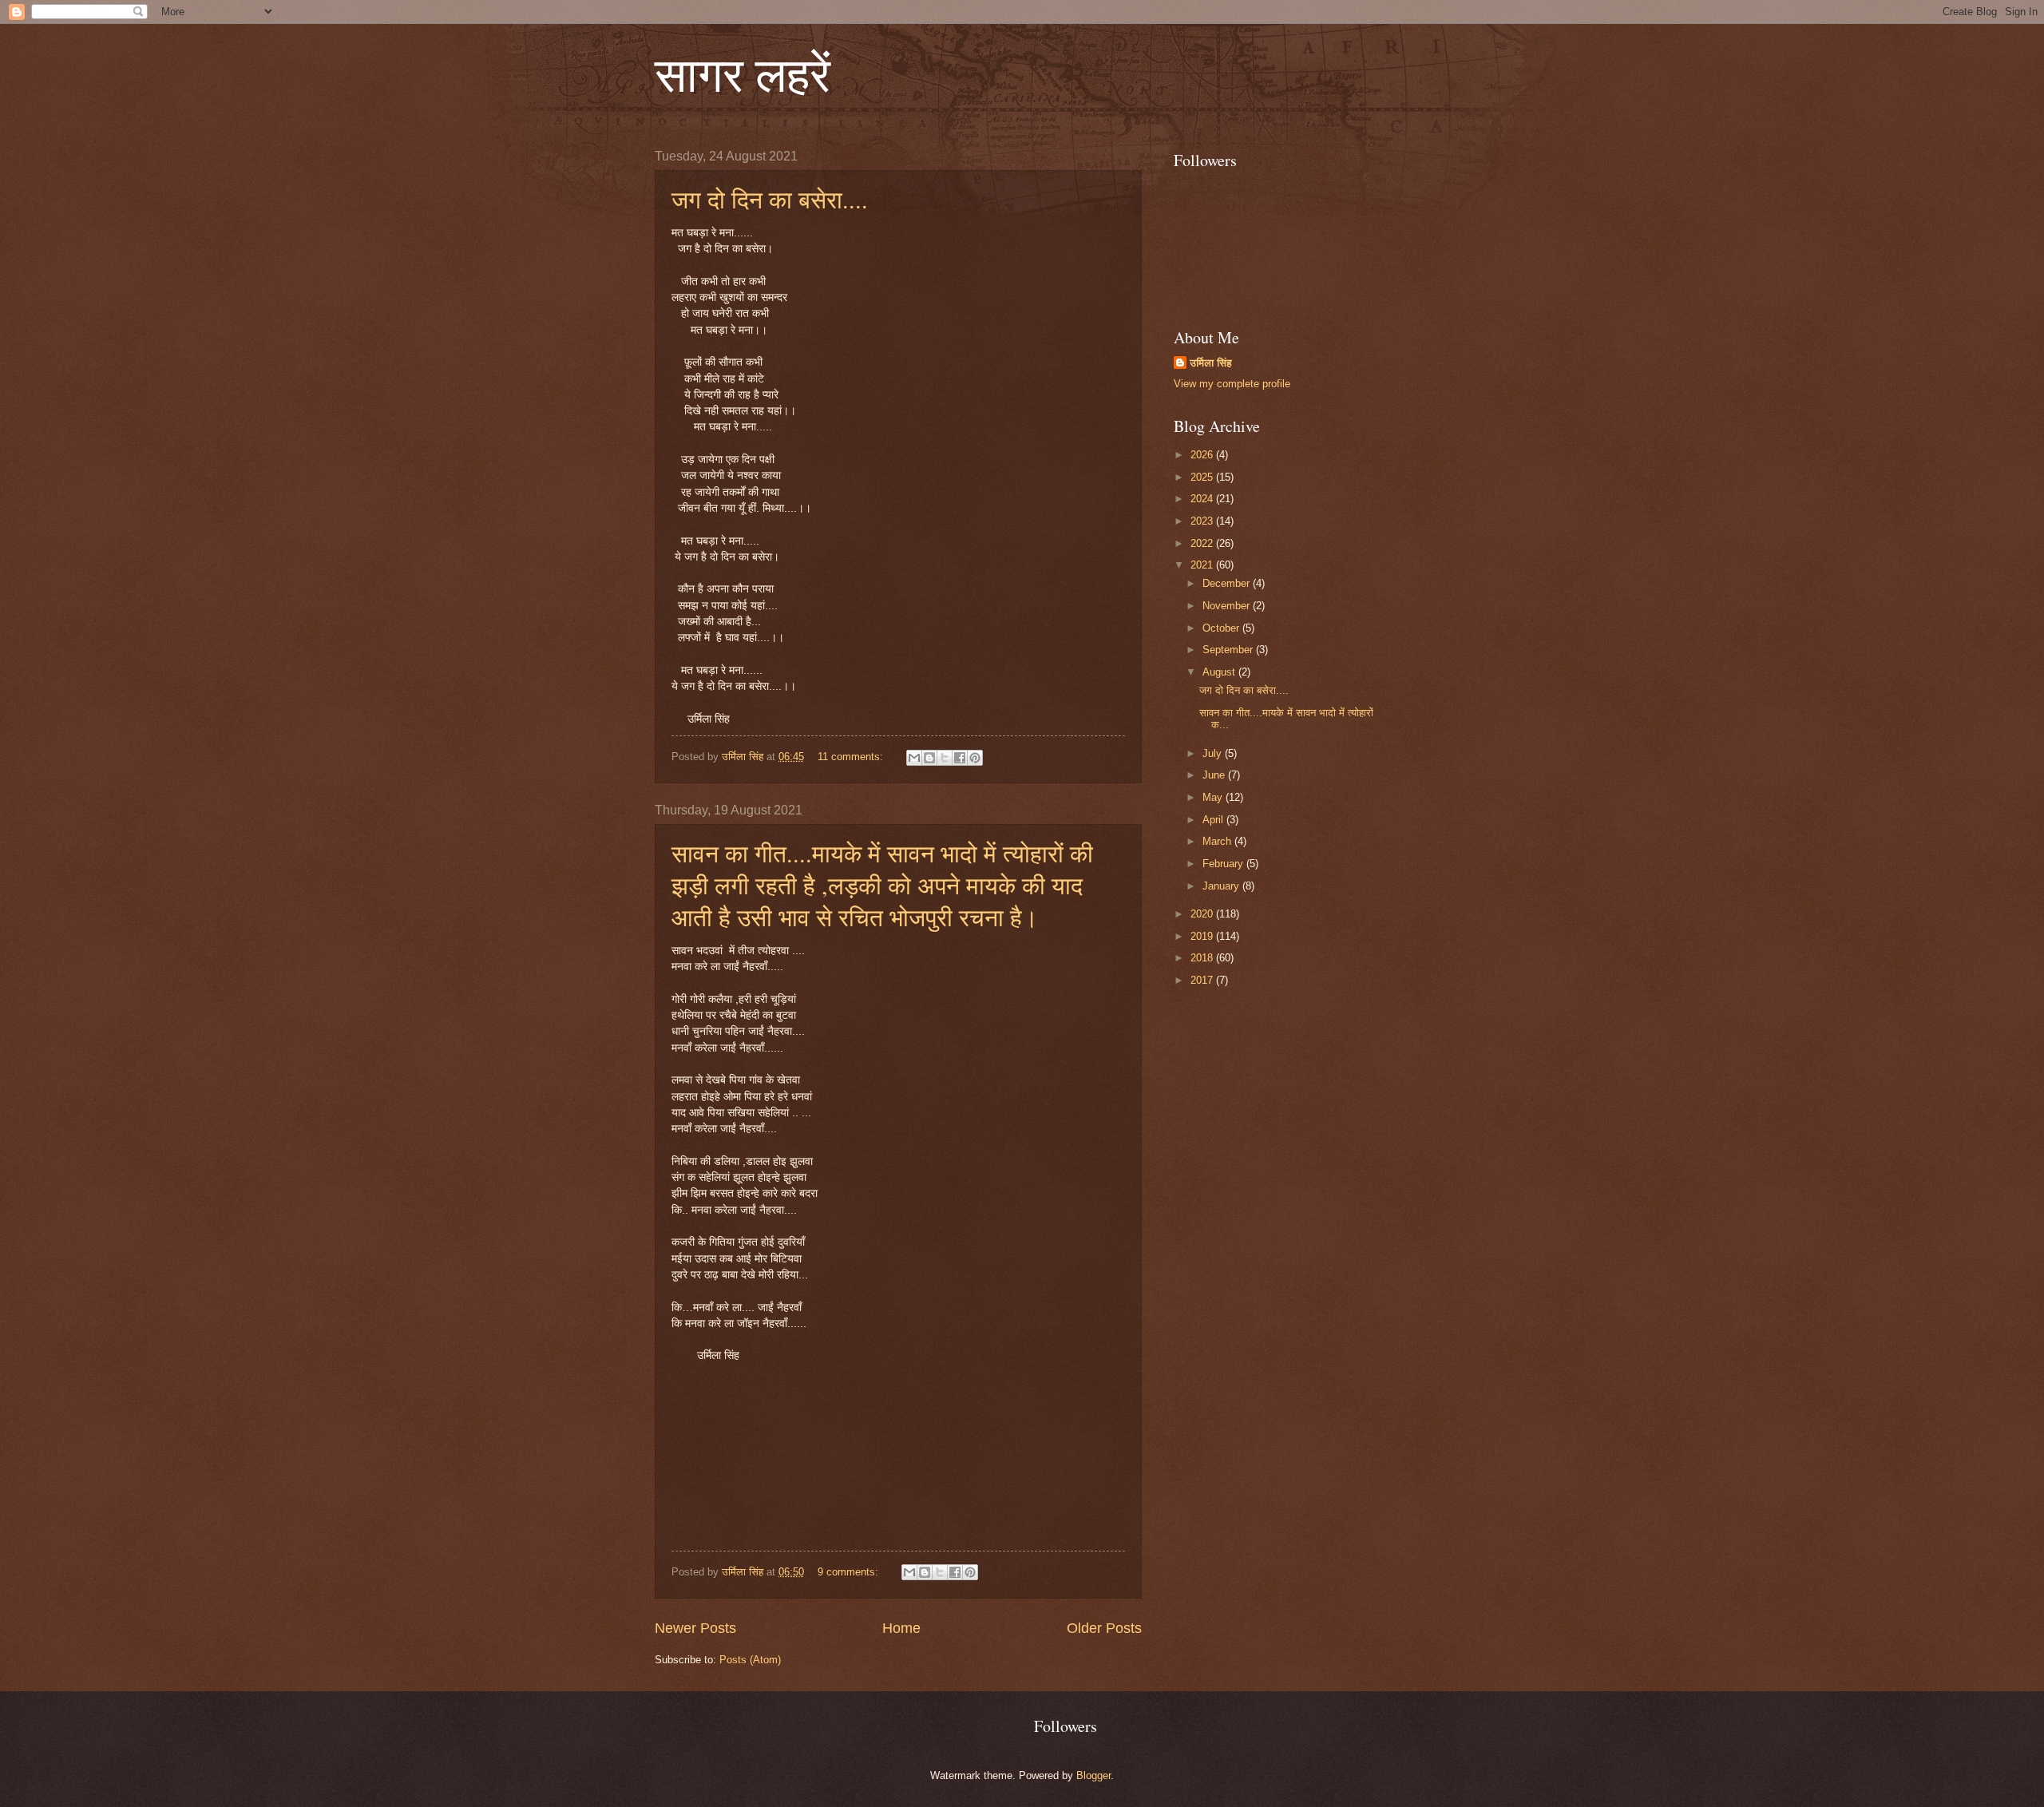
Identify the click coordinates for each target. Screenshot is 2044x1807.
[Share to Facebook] (960, 758)
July (1214, 753)
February (1224, 864)
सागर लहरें (743, 73)
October (1222, 628)
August (1220, 672)
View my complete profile (1232, 384)
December (1228, 583)
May (1214, 797)
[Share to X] (945, 758)
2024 (1203, 499)
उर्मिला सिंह (1211, 363)
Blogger (1093, 1775)
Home (901, 1628)
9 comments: (850, 1572)
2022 (1203, 543)
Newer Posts (695, 1628)
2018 (1203, 958)
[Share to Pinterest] (975, 758)
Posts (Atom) (750, 1660)
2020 (1203, 914)
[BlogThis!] (929, 758)
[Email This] (914, 758)
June (1215, 775)
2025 (1203, 477)
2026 (1203, 455)
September (1229, 650)
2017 (1203, 980)
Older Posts (1104, 1628)
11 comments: (852, 757)
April (1214, 820)
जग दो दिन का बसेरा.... (770, 199)
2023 (1203, 521)
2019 (1203, 936)
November (1228, 606)
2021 (1203, 565)
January (1222, 886)
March (1218, 841)
